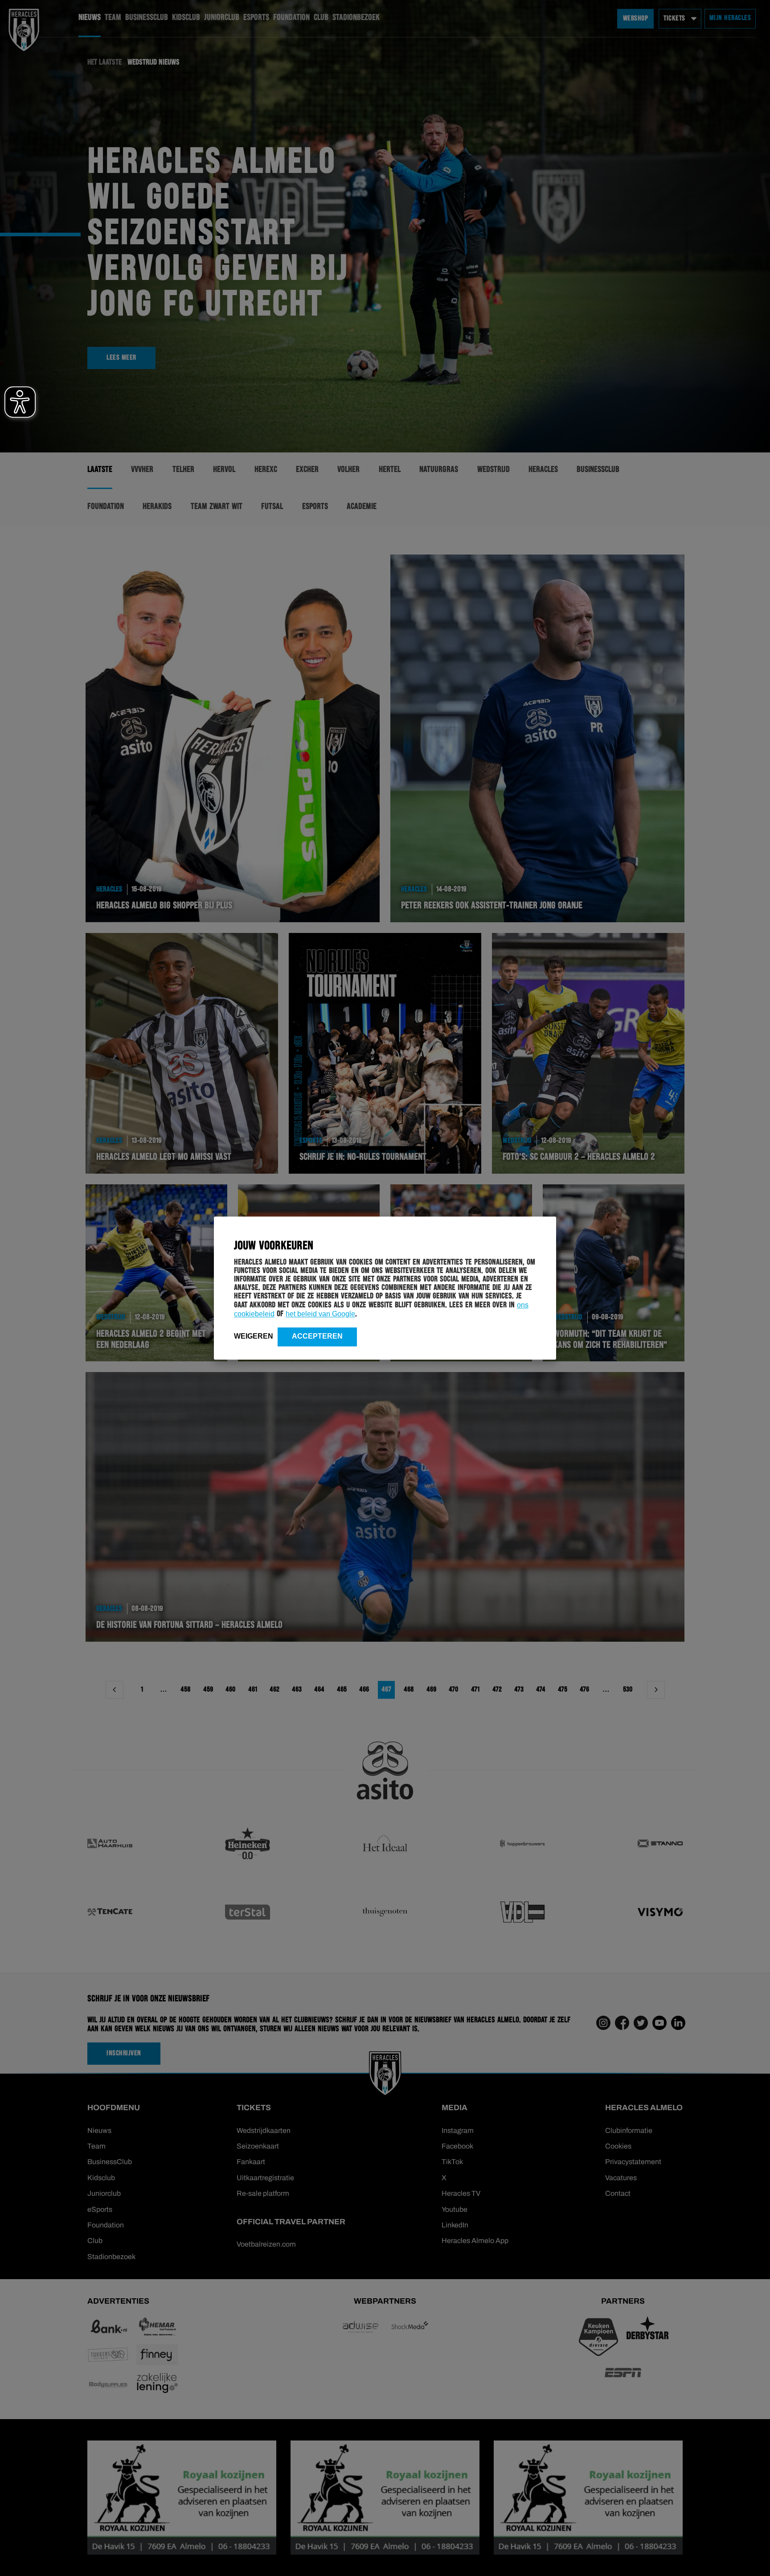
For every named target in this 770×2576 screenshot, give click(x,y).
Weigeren (254, 1336)
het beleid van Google (320, 1314)
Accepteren (317, 1336)
